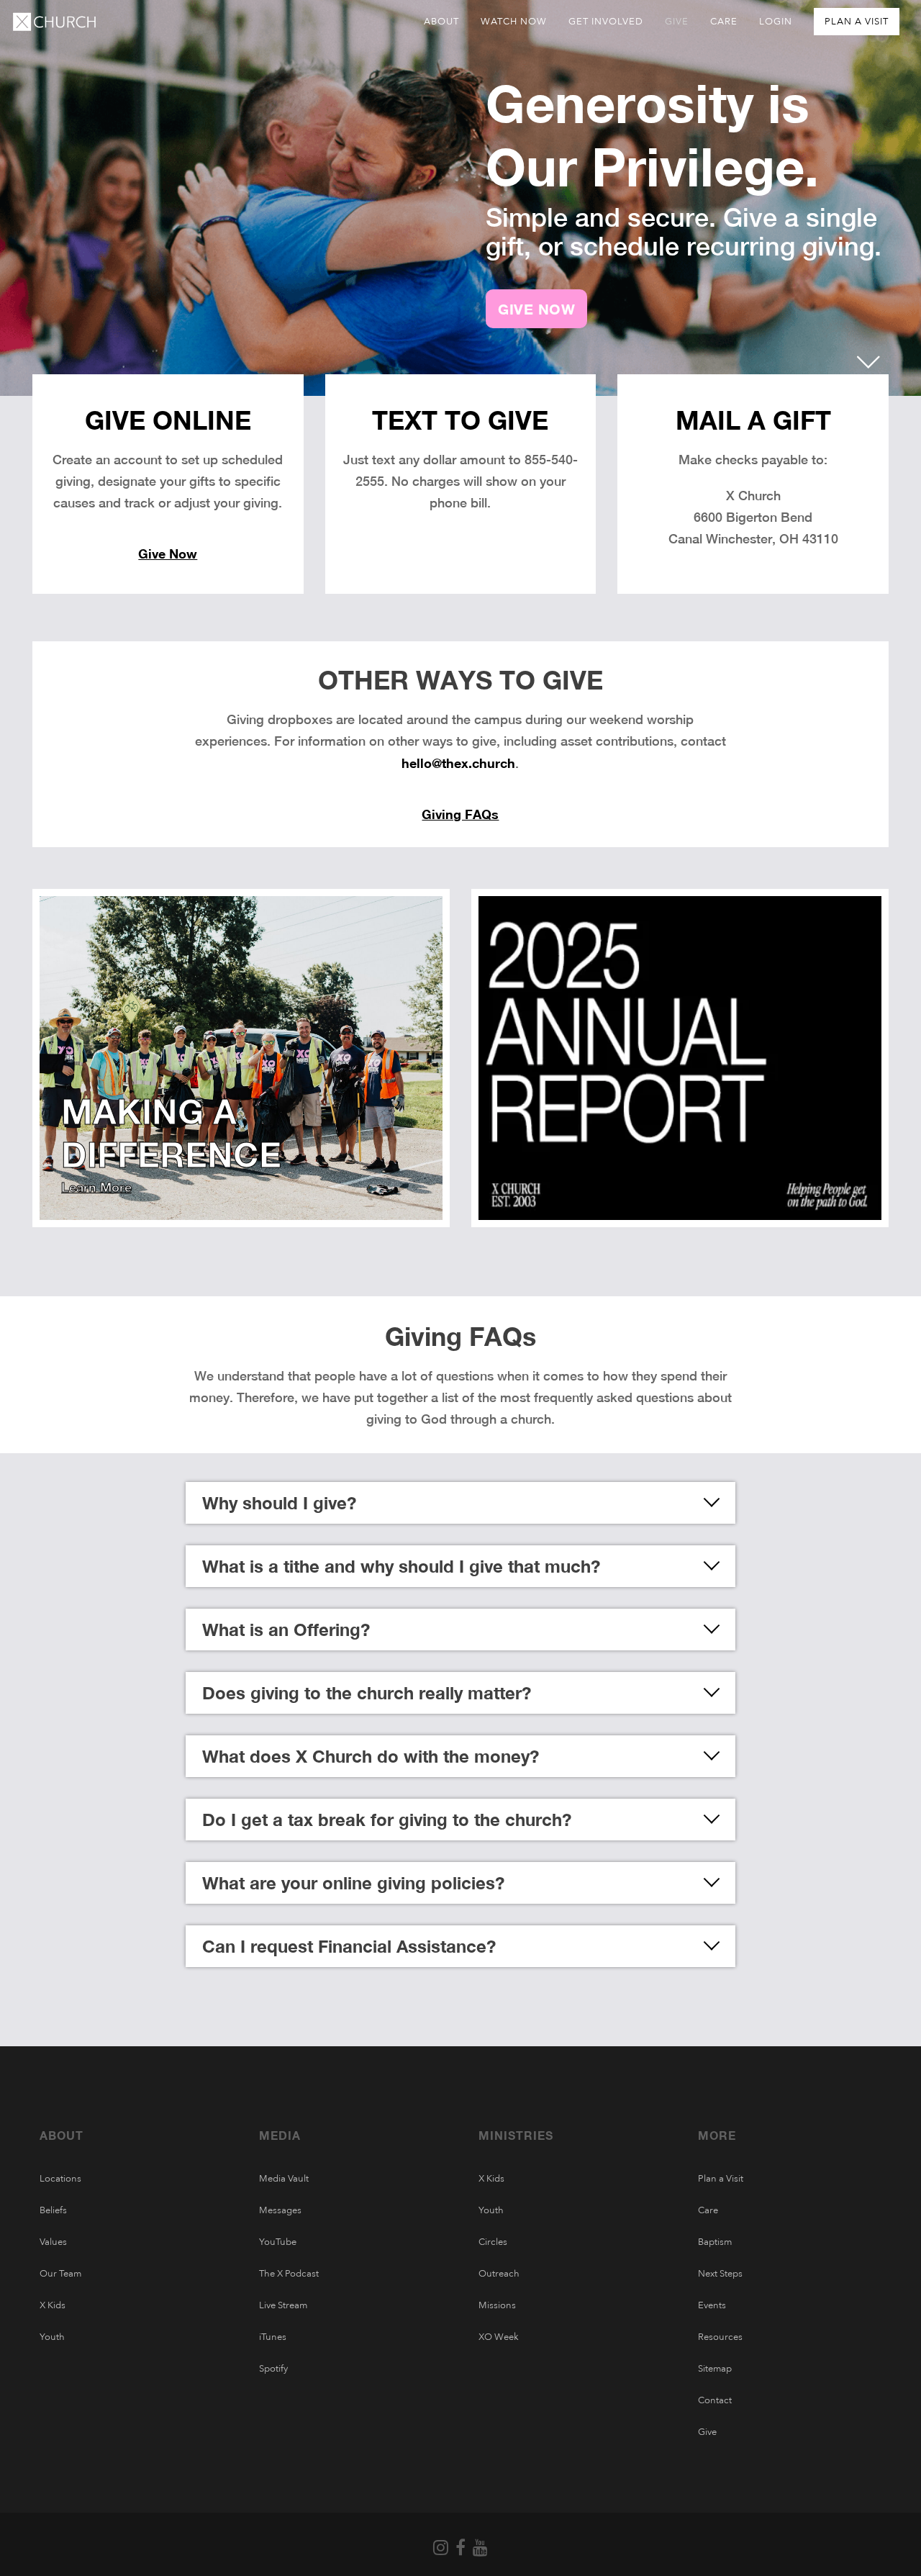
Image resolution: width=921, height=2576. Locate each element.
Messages (280, 2210)
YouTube (278, 2242)
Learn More (96, 1187)
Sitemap (715, 2369)
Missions (497, 2305)
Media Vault (284, 2179)
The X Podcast (289, 2274)
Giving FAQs (460, 814)
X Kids (53, 2305)
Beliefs (53, 2210)
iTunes (273, 2337)
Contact (715, 2400)
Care (708, 2210)
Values (53, 2242)
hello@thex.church (458, 763)
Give (707, 2432)
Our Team (60, 2274)
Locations (60, 2179)
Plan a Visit (721, 2179)
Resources (720, 2337)
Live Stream (283, 2305)
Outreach (499, 2274)
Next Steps (720, 2274)
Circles (493, 2242)
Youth (52, 2337)
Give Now (168, 553)
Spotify (273, 2369)
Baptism (715, 2242)
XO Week (499, 2337)
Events (712, 2305)
